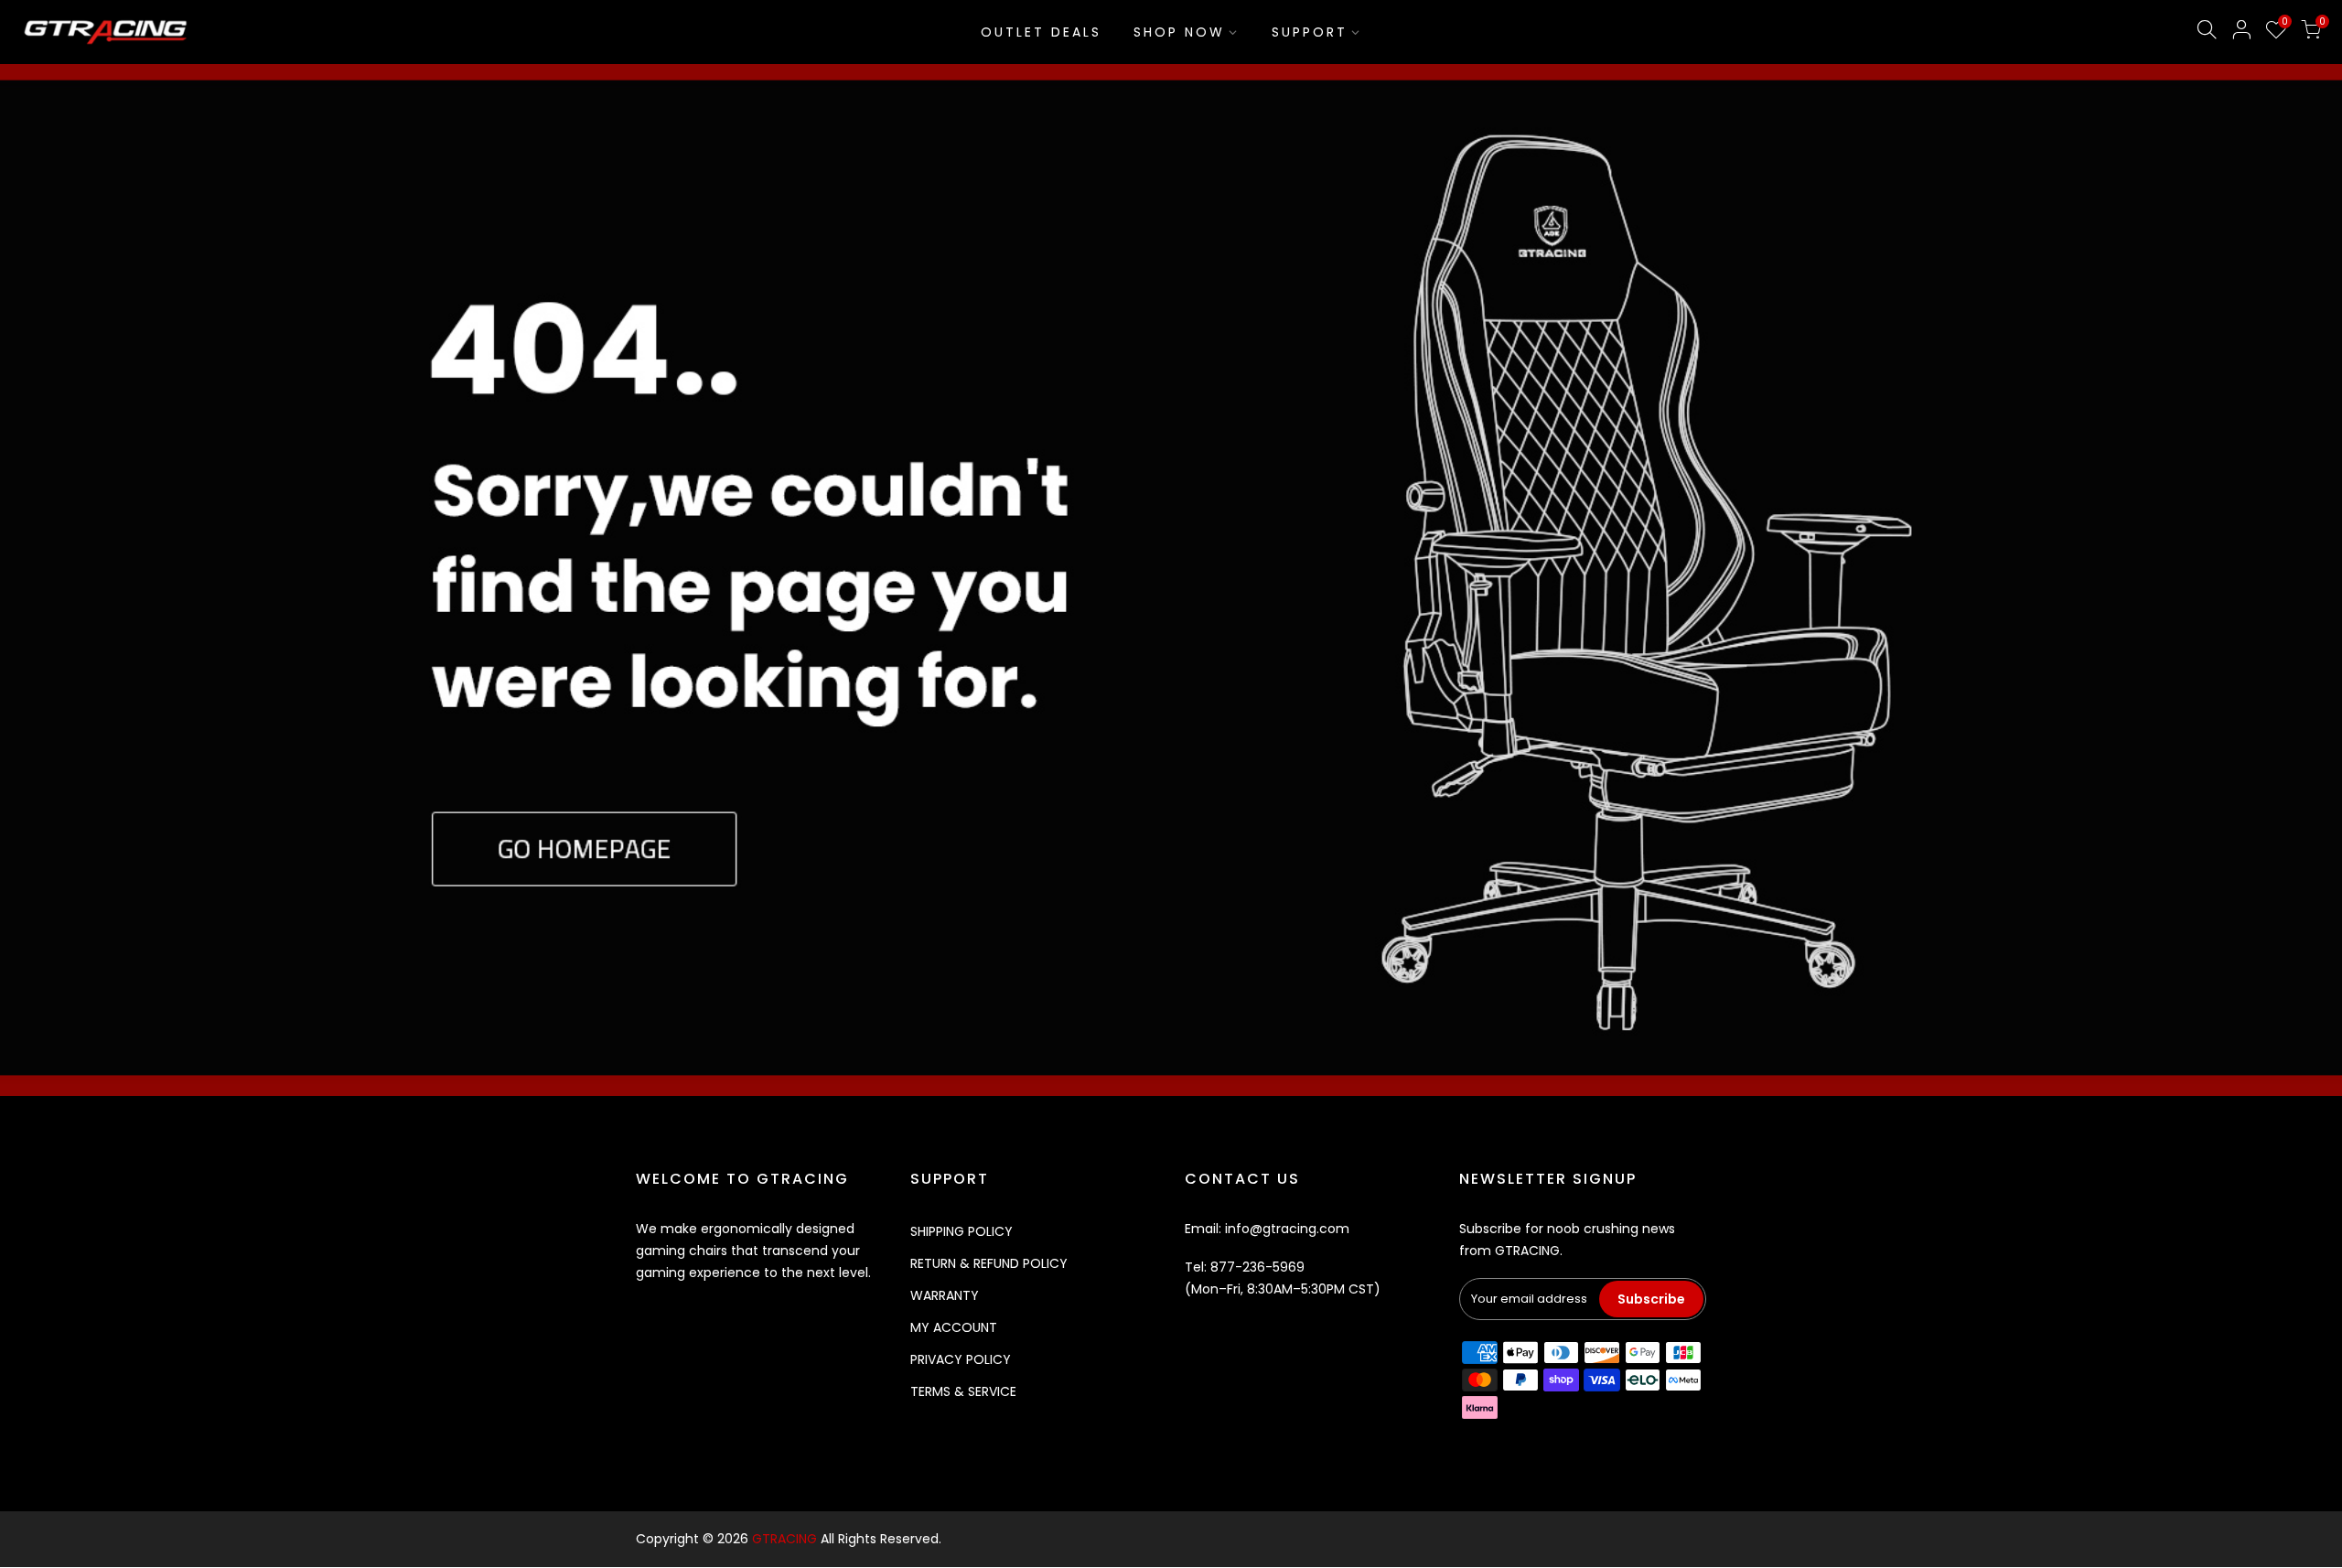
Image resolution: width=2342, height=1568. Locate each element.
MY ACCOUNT (954, 1327)
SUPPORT (1310, 32)
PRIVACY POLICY (961, 1359)
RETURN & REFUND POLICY (989, 1263)
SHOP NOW (1179, 32)
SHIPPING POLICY (962, 1231)
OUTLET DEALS (1041, 32)
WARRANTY (945, 1295)
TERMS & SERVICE (963, 1391)
